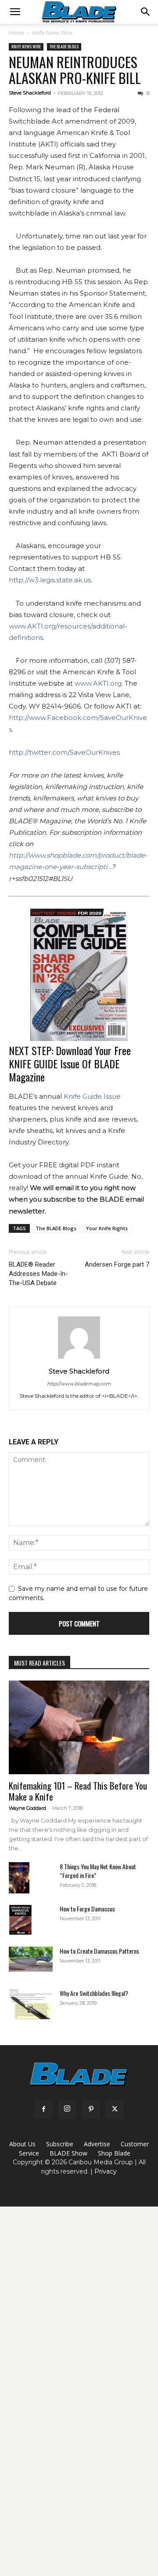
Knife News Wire (52, 33)
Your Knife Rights (107, 1228)
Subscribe (60, 2144)
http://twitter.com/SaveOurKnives (64, 752)
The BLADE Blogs (64, 46)
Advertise (97, 2144)
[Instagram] (67, 2109)
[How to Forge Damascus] (20, 1920)
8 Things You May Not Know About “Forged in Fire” (98, 1871)
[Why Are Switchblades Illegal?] (31, 2004)
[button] (15, 12)
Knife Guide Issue (92, 1096)
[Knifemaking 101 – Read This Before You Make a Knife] (79, 1727)
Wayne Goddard (27, 1808)
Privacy (106, 2171)
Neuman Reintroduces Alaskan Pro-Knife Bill (75, 70)
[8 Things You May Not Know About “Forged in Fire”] (19, 1878)
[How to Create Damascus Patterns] (31, 1959)
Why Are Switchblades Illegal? (94, 1993)
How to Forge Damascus (87, 1909)
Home (16, 33)
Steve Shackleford (30, 93)
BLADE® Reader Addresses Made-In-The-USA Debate (38, 1274)
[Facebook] (43, 2109)
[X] (115, 2109)
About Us (22, 2144)
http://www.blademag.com (79, 1384)
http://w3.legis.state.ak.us (50, 580)
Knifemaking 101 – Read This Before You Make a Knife (78, 1791)
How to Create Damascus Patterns (99, 1951)
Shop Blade (114, 2153)
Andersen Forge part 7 (117, 1264)
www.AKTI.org (98, 683)
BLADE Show (68, 2153)
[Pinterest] (91, 2109)
